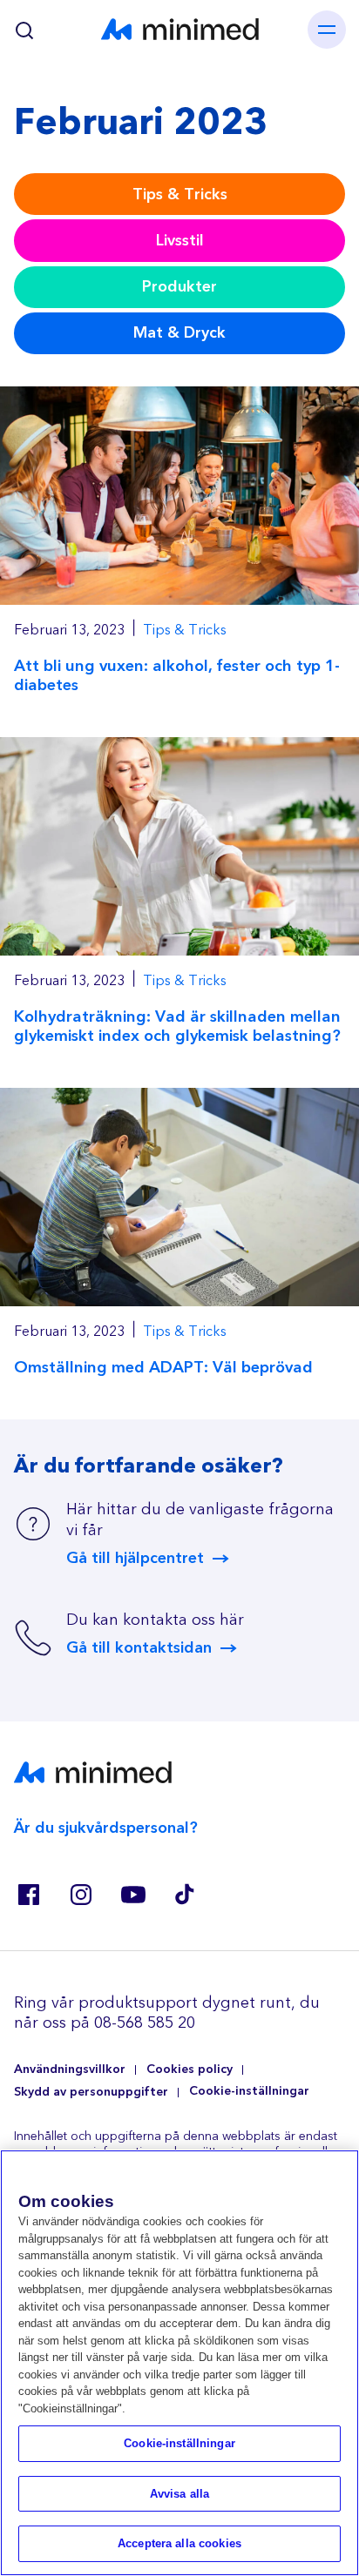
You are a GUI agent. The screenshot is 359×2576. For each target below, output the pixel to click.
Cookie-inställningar (249, 2092)
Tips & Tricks (180, 195)
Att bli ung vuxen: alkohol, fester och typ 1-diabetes (177, 676)
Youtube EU (132, 1895)
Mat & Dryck (179, 333)
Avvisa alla (179, 2494)
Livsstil (180, 241)
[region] (179, 2363)
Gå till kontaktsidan (139, 1648)
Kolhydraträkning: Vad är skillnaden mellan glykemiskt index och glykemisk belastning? (177, 1026)
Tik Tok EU (185, 1895)
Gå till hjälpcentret (135, 1559)
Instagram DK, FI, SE (80, 1895)
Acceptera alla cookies (179, 2543)
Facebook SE (28, 1895)
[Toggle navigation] (327, 30)
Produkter (179, 287)
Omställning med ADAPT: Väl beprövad (163, 1368)
